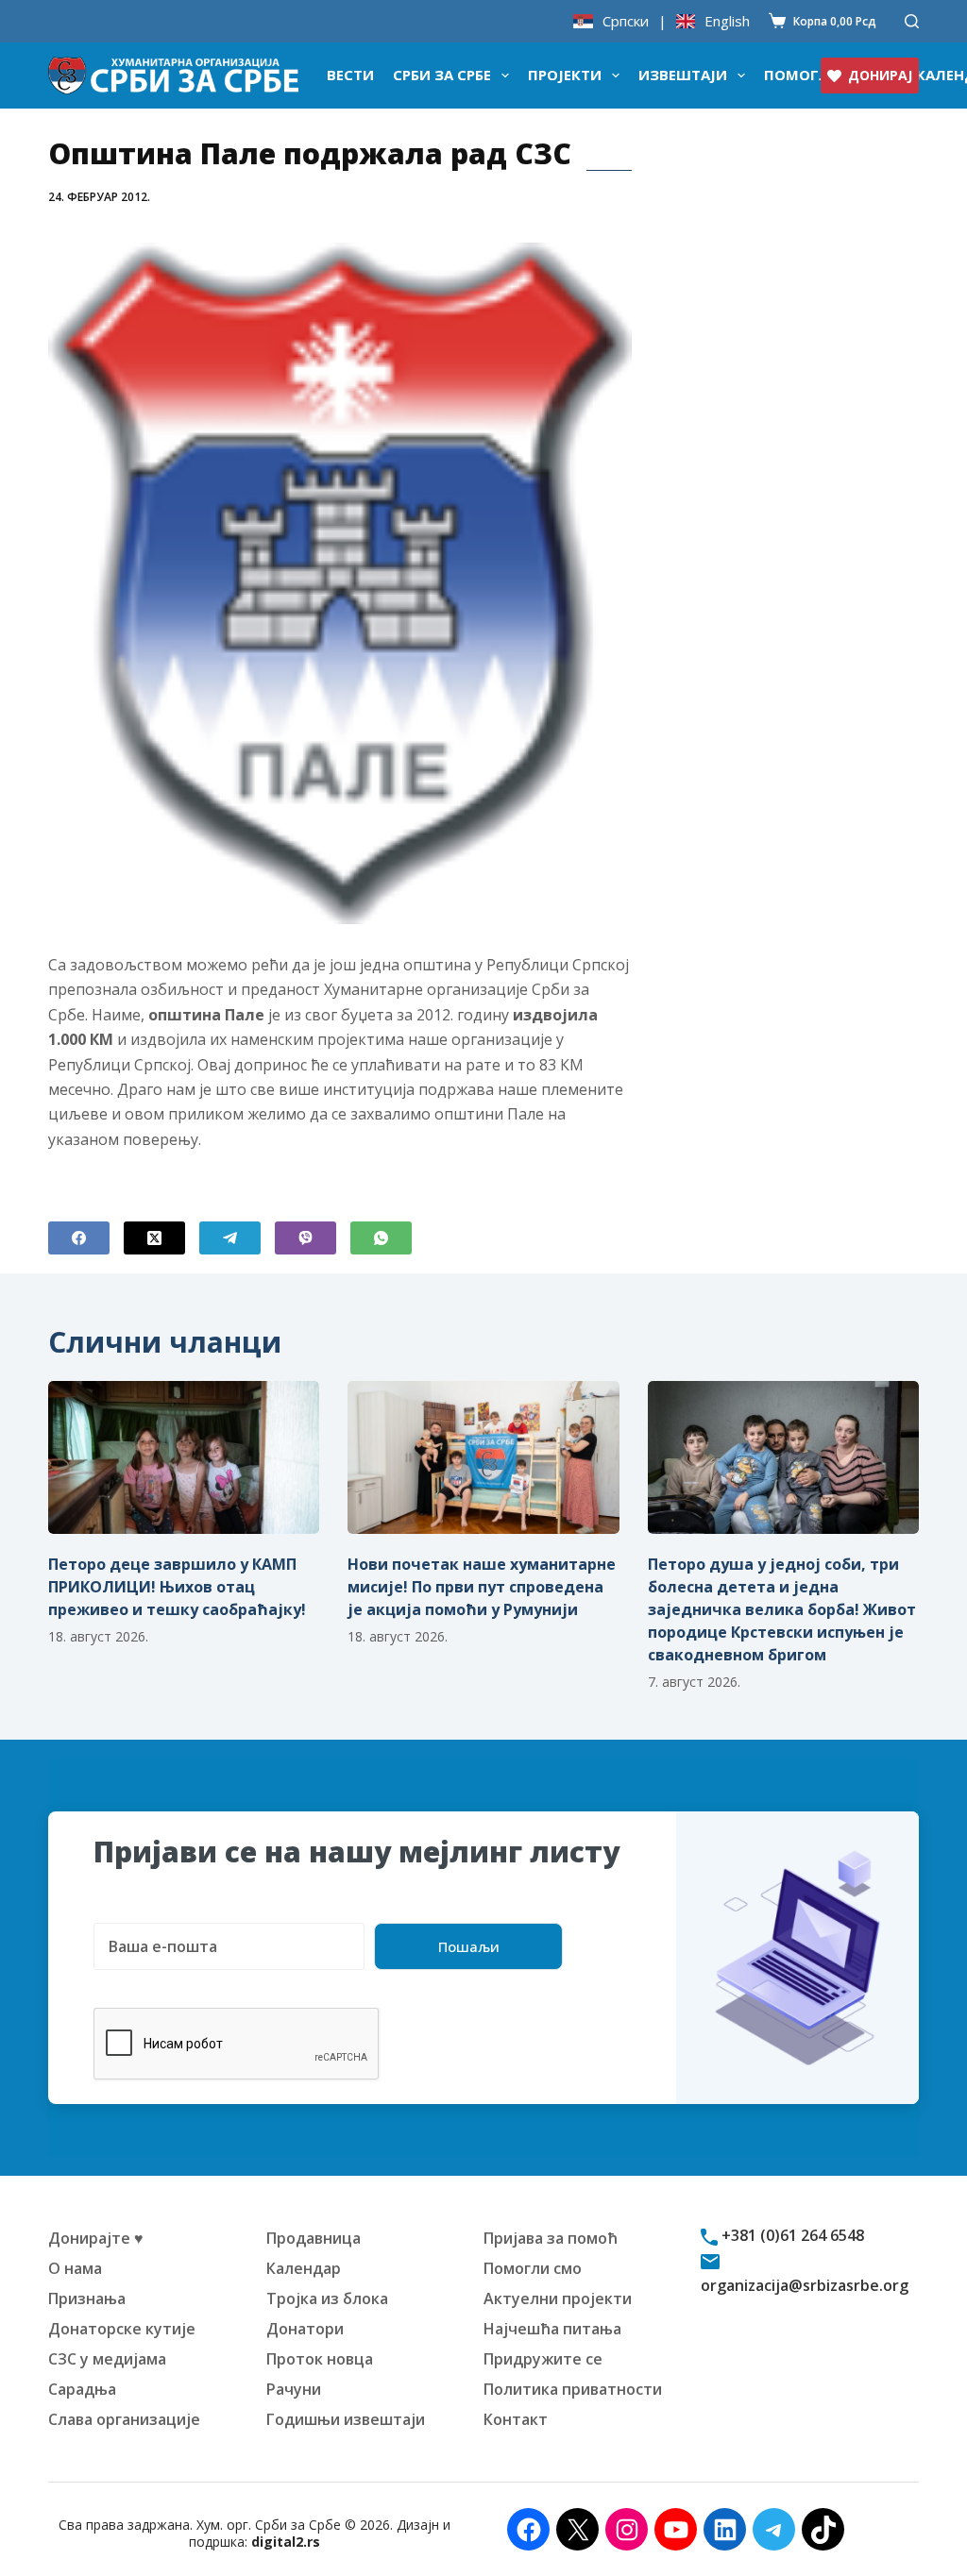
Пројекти (565, 75)
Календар (304, 2268)
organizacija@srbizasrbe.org (805, 2285)
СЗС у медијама (107, 2359)
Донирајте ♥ (96, 2238)
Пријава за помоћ (551, 2238)
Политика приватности (573, 2389)
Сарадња (82, 2389)
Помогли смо (533, 2268)
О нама (75, 2268)
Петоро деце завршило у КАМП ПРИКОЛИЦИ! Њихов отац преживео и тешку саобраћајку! (177, 1587)
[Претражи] (912, 21)
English (727, 21)
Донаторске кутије (122, 2329)
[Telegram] (230, 1238)
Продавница (314, 2238)
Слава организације (124, 2419)
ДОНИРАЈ (880, 75)
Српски (626, 21)
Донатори (305, 2329)
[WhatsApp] (381, 1238)
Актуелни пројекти (558, 2298)
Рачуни (294, 2389)
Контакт (516, 2419)
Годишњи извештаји (346, 2419)
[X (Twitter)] (154, 1238)
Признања (87, 2298)
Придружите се (543, 2359)
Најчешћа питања (552, 2329)
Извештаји (683, 75)
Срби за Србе (442, 75)
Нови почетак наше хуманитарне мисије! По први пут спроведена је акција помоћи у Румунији (482, 1587)
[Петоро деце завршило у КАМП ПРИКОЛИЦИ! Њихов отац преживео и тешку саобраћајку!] (184, 1457)
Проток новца (320, 2359)
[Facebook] (79, 1238)
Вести (350, 75)
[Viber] (305, 1238)
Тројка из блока (327, 2298)
